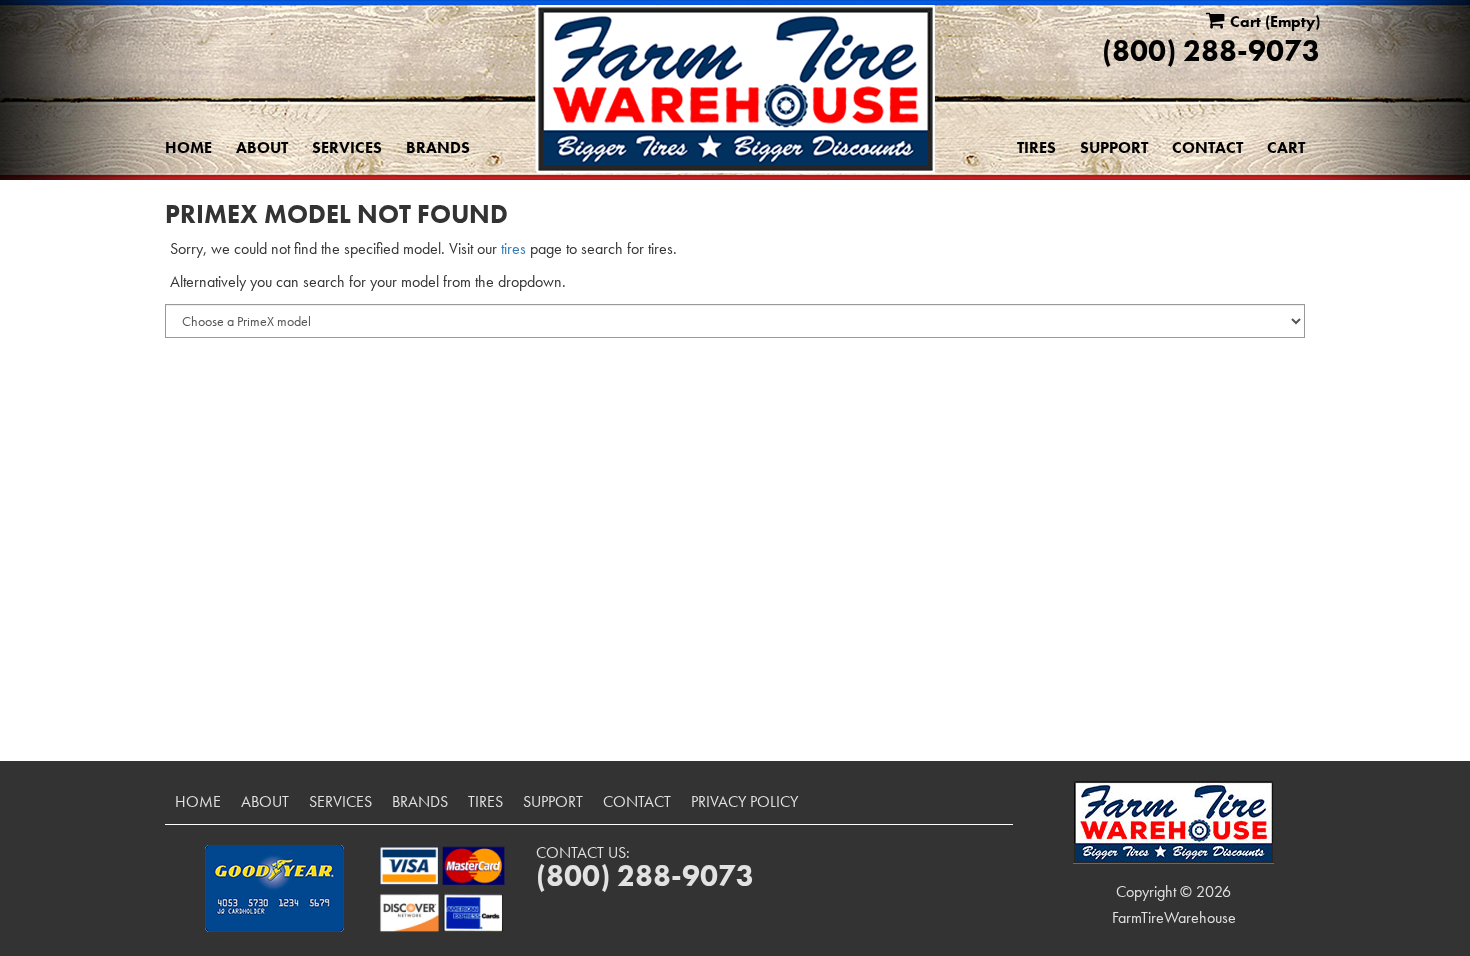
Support (1114, 147)
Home (188, 147)
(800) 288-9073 (1211, 51)
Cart (1286, 147)
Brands (438, 147)
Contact (1207, 147)
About (262, 147)
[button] (274, 888)
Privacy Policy (744, 801)
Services (347, 147)
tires (513, 248)
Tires (1036, 147)
